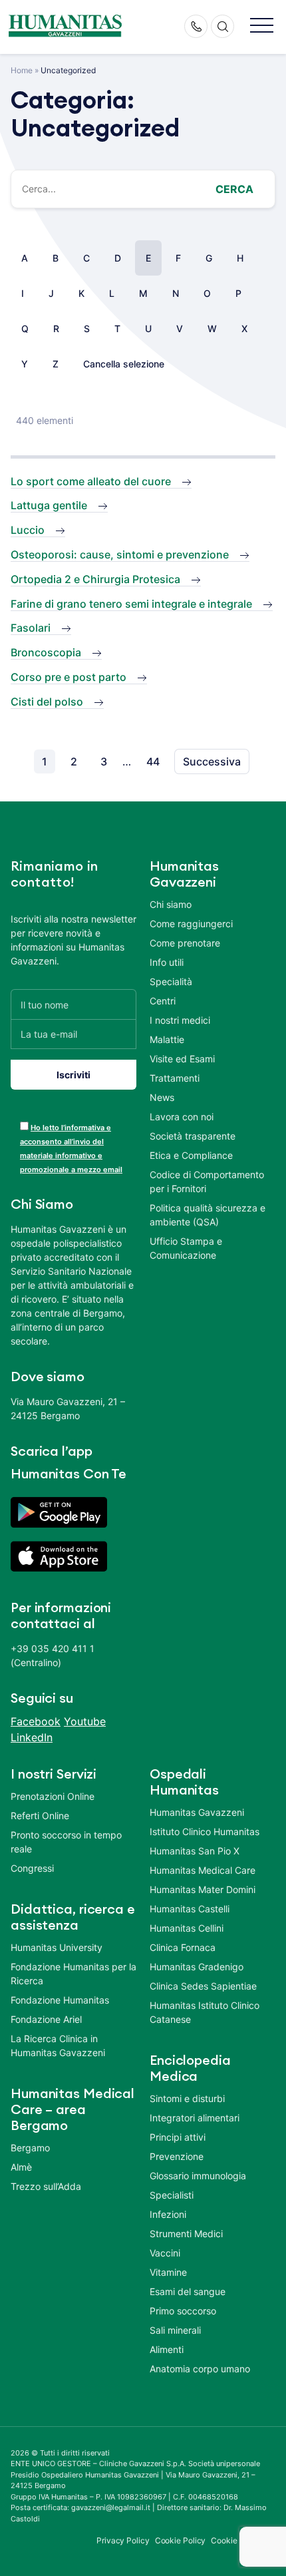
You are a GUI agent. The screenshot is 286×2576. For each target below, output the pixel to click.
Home (22, 70)
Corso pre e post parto (69, 677)
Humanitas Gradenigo (197, 1967)
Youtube (85, 1721)
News (162, 1097)
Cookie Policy (181, 2540)
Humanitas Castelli (190, 1909)
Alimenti (167, 2349)
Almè (21, 2167)
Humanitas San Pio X (195, 1851)
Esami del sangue (188, 2291)
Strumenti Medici (186, 2234)
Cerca (234, 189)
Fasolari (31, 628)
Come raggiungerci (191, 924)
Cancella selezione (124, 364)
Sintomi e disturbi (187, 2098)
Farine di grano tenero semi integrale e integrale (131, 604)
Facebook (36, 1721)
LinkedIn (32, 1737)
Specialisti (172, 2195)
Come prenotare (185, 943)
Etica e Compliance (191, 1155)
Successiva (212, 761)
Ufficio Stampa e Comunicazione (186, 1248)
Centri (163, 1001)
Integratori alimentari (195, 2118)
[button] (262, 26)
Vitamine (168, 2272)
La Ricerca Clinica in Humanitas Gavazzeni (58, 2045)
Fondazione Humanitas (60, 2000)
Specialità (171, 981)
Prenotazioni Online (53, 1796)
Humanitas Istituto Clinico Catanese (205, 2012)
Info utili (167, 962)
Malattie (167, 1039)
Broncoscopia (46, 652)
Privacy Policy (123, 2540)
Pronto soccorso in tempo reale (66, 1842)
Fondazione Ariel (46, 2019)
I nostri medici (180, 1020)
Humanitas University (57, 1947)
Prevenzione (177, 2156)
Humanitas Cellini (187, 1928)
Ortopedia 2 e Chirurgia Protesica (95, 579)
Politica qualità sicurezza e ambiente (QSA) (208, 1215)
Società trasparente (193, 1136)
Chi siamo (171, 904)
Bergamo (30, 2148)
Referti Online (40, 1816)
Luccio (28, 530)
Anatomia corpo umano (200, 2369)
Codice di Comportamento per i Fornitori (207, 1181)
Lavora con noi (182, 1117)
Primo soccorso (183, 2311)
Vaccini (165, 2253)
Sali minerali (175, 2330)
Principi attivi (178, 2137)
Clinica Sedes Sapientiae (203, 1986)
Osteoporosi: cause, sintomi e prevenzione (120, 554)
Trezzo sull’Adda (46, 2186)
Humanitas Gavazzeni (197, 1812)
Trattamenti (175, 1078)
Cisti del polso (47, 702)
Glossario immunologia (198, 2176)
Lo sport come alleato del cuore (91, 481)
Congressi (32, 1868)
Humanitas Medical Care (203, 1870)
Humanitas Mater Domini (203, 1889)
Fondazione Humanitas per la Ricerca (73, 1974)
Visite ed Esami (182, 1059)
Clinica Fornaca (183, 1947)
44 (153, 761)
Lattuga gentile (49, 505)
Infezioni (168, 2214)
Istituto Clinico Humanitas (205, 1831)
